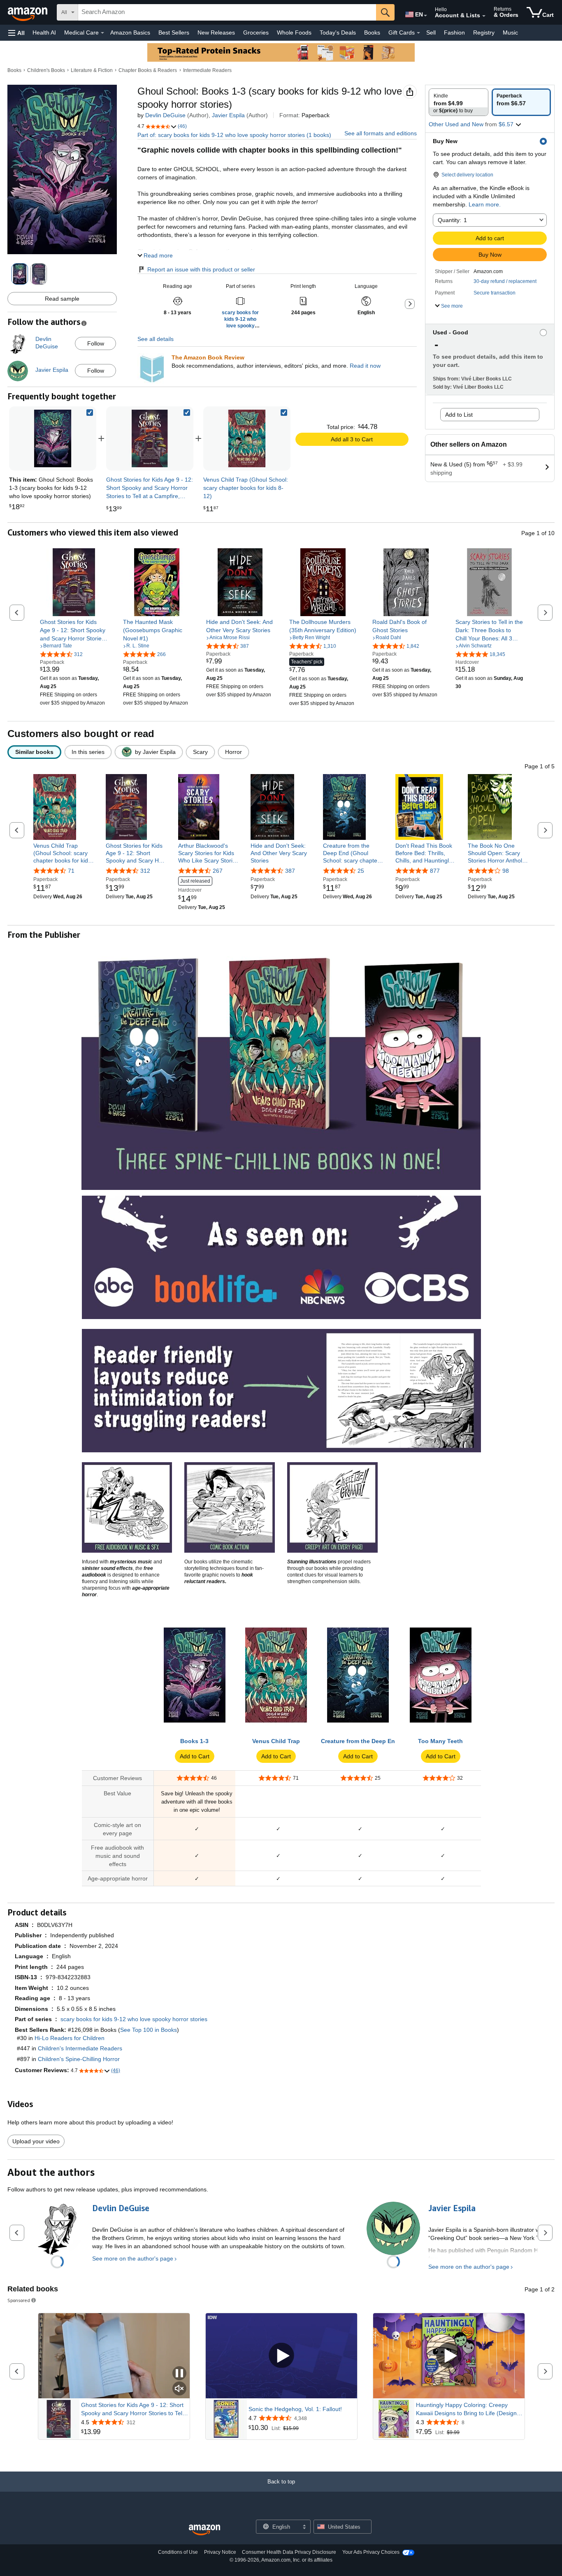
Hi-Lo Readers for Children (70, 2038)
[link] (150, 438)
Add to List (459, 415)
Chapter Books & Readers (148, 70)
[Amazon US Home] (204, 2530)
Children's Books (46, 70)
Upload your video (36, 2141)
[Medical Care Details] (102, 33)
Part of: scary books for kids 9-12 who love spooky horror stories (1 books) (234, 135)
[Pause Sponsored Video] (179, 2374)
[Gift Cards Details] (418, 33)
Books (372, 32)
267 (218, 871)
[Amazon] (28, 12)
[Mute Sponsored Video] (179, 2389)
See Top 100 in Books (149, 2030)
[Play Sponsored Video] (281, 2356)
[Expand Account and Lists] (484, 16)
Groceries (256, 32)
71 (71, 871)
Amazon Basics (130, 32)
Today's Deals (338, 32)
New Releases (216, 32)
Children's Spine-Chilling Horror (79, 2059)
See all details (156, 339)
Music (510, 32)
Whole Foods (294, 32)
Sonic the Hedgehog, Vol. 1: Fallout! (295, 2409)
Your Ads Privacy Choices (371, 2552)
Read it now (365, 366)
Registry (484, 32)
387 (290, 871)
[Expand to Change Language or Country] (425, 16)
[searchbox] (227, 12)
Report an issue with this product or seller (201, 269)
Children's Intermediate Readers (80, 2048)
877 (435, 871)
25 (361, 871)
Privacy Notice (220, 2552)
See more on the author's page (133, 2258)
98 (506, 871)
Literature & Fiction (92, 70)
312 (145, 871)
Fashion (454, 32)
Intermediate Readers (207, 70)
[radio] (459, 102)
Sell (431, 32)
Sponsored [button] (19, 2300)
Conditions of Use (178, 2552)
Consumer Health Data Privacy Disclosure (289, 2552)
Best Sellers (174, 32)
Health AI (44, 32)
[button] (16, 33)
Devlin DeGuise (165, 115)
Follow (96, 343)
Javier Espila (228, 115)
